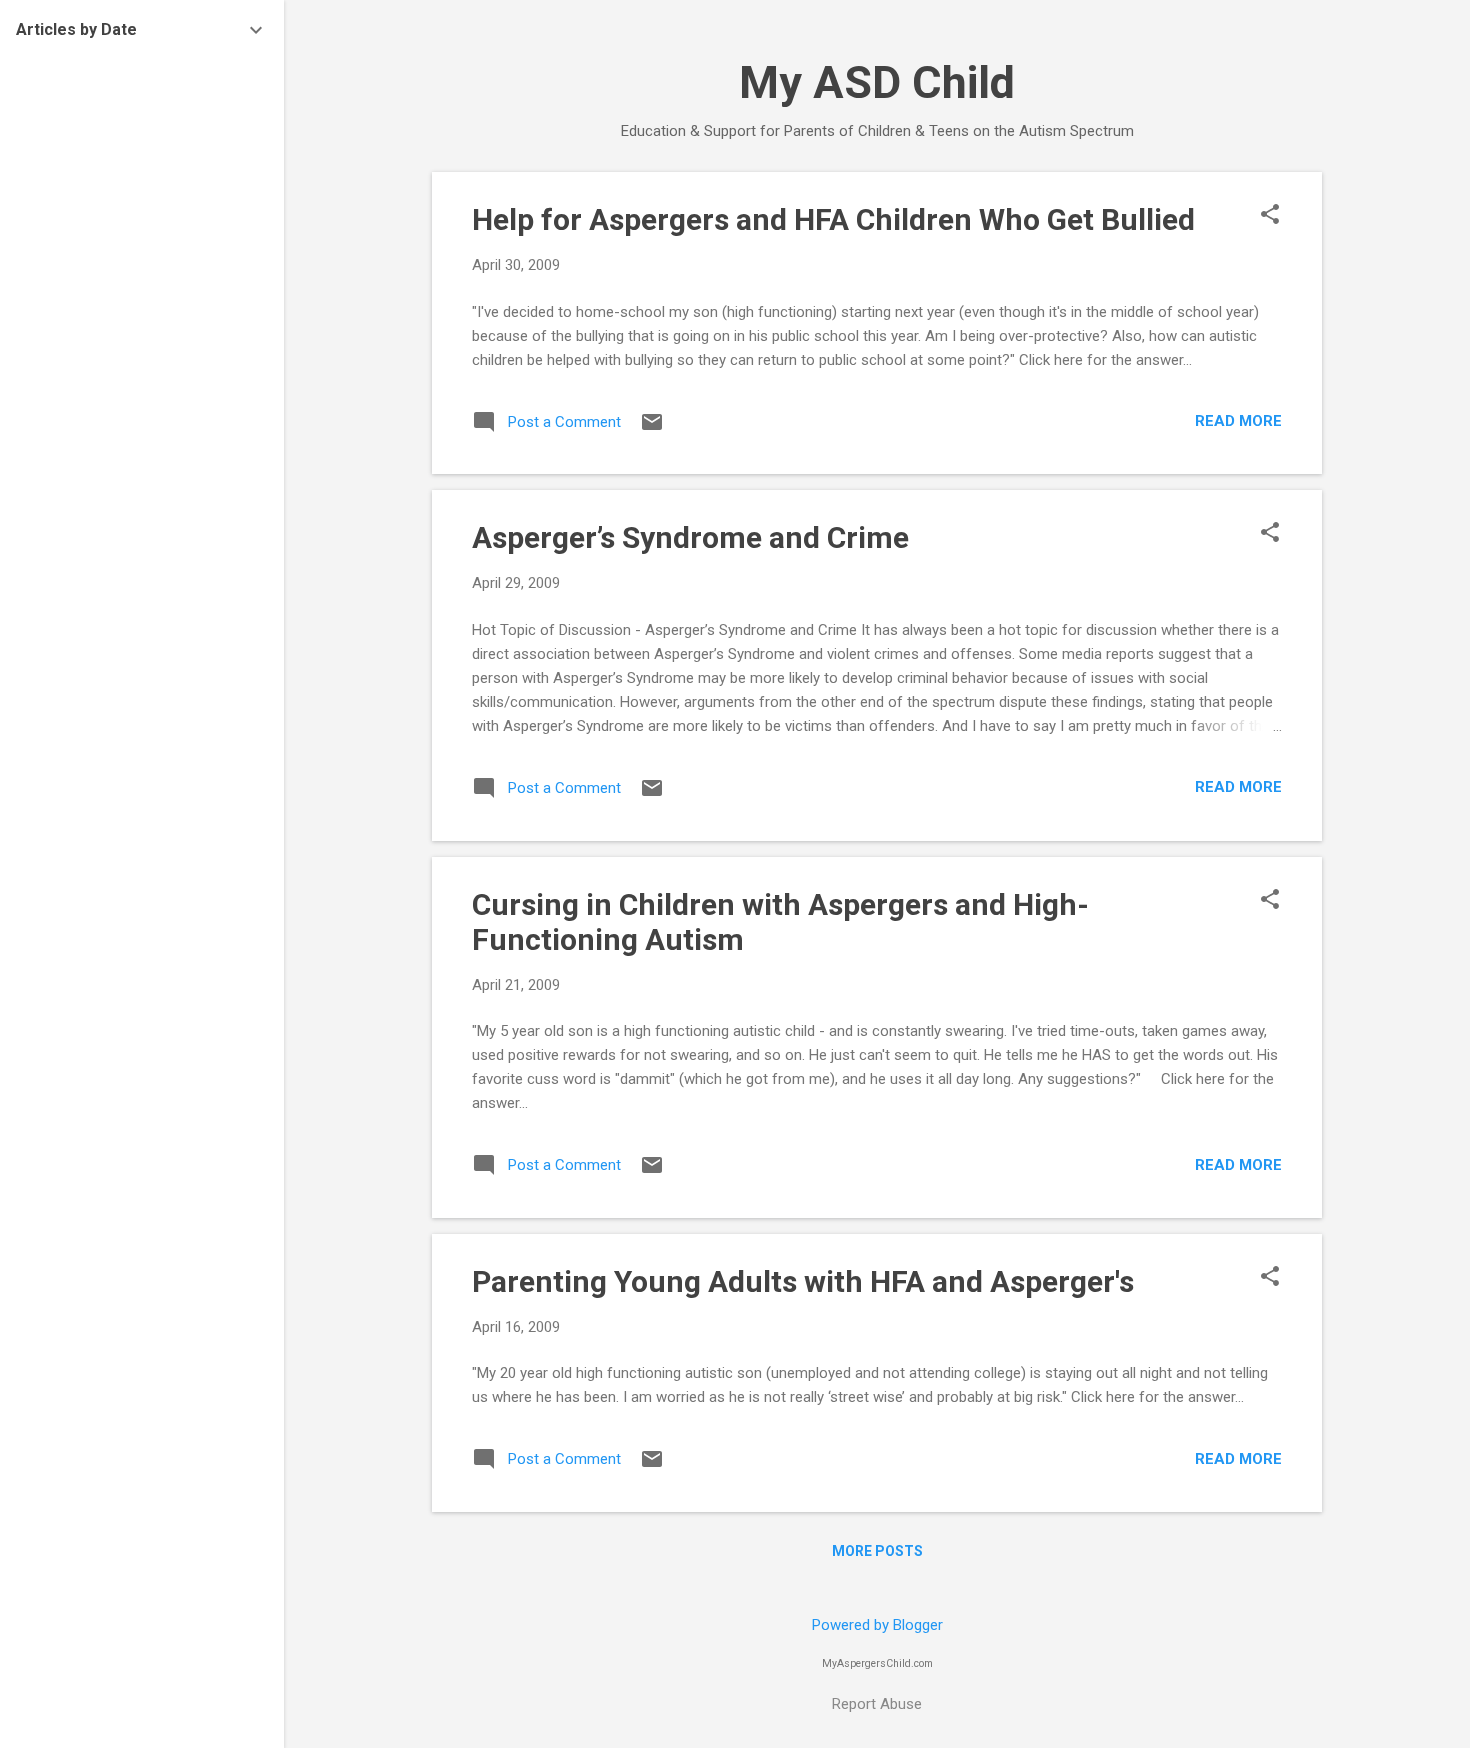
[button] (1270, 216)
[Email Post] (652, 429)
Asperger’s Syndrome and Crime (690, 537)
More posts (877, 1551)
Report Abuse (877, 1704)
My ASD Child (877, 82)
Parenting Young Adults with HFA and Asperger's (803, 1281)
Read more (1238, 421)
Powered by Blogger (877, 1625)
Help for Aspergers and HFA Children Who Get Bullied (833, 219)
